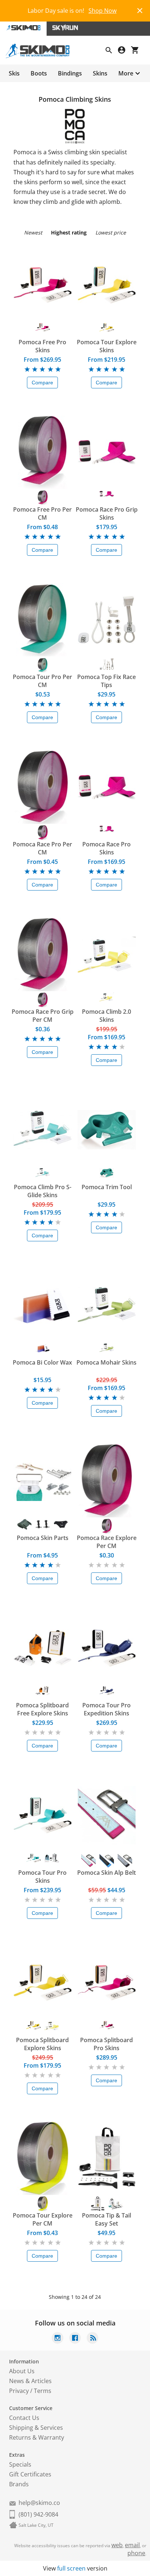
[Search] (112, 51)
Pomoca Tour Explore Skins (107, 346)
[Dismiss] (140, 10)
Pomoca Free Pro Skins (42, 346)
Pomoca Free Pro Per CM (42, 513)
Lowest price (111, 232)
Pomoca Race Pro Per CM (42, 848)
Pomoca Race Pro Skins (106, 848)
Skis (14, 73)
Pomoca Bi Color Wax (42, 1362)
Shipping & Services (36, 2428)
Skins (100, 73)
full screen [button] (71, 2568)
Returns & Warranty (37, 2437)
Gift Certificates (30, 2474)
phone (136, 2553)
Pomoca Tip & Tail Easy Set (106, 2219)
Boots (39, 73)
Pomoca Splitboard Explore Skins (42, 2044)
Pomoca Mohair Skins (106, 1362)
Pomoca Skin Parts (43, 1538)
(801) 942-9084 (38, 2514)
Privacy (19, 2391)
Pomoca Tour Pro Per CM (42, 681)
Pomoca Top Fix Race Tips (106, 681)
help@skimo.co (39, 2503)
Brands (19, 2484)
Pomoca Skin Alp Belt (106, 1873)
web (117, 2545)
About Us (22, 2371)
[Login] (125, 51)
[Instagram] (58, 2339)
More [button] (126, 73)
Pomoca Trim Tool (107, 1187)
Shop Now (102, 11)
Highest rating (69, 232)
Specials (20, 2464)
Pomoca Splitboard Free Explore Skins (42, 1709)
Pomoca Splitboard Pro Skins (106, 2044)
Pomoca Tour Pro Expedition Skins (106, 1709)
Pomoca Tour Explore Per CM (43, 2219)
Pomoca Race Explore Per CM (107, 1542)
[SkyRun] (65, 29)
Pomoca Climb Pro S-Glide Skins (43, 1191)
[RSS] (92, 2339)
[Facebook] (75, 2339)
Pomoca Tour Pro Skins (42, 1877)
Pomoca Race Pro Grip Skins (107, 513)
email (132, 2545)
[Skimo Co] (41, 56)
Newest (33, 232)
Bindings (70, 73)
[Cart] (138, 51)
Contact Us (24, 2418)
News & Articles (30, 2381)
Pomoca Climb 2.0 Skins (106, 1016)
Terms (43, 2391)
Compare (42, 383)
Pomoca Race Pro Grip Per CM (43, 1016)
